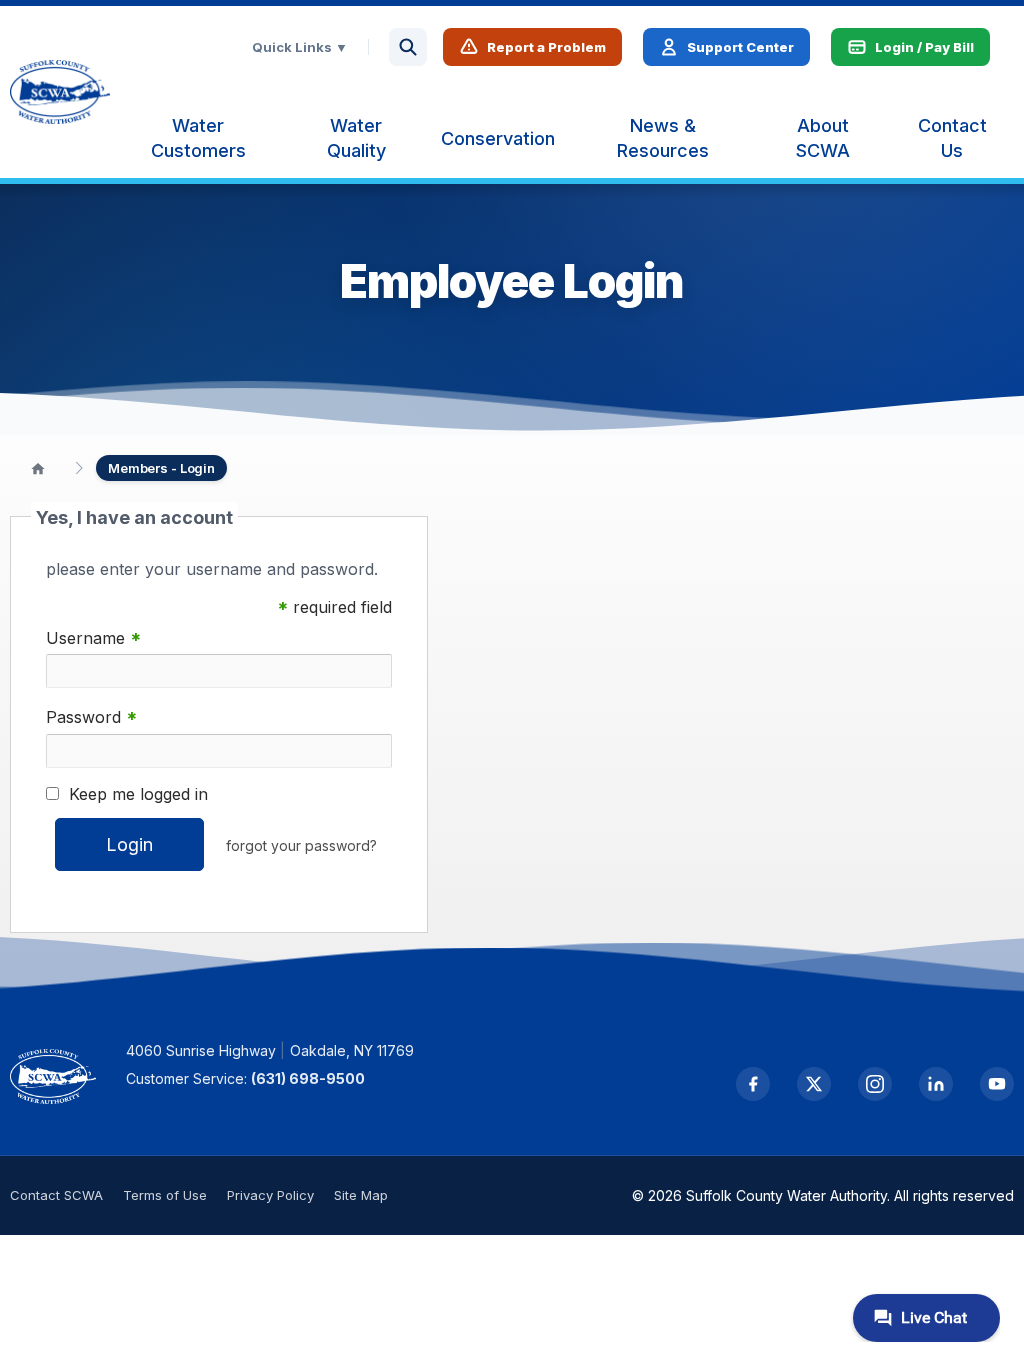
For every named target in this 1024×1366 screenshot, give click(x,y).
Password (91, 717)
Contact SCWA (56, 1195)
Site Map (361, 1195)
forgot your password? (301, 845)
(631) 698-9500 (308, 1078)
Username (93, 638)
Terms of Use (165, 1195)
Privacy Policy (270, 1195)
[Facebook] (753, 1084)
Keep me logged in (138, 794)
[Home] (38, 468)
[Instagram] (875, 1084)
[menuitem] (198, 138)
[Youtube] (997, 1084)
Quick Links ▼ (300, 47)
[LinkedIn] (936, 1084)
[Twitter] (814, 1084)
